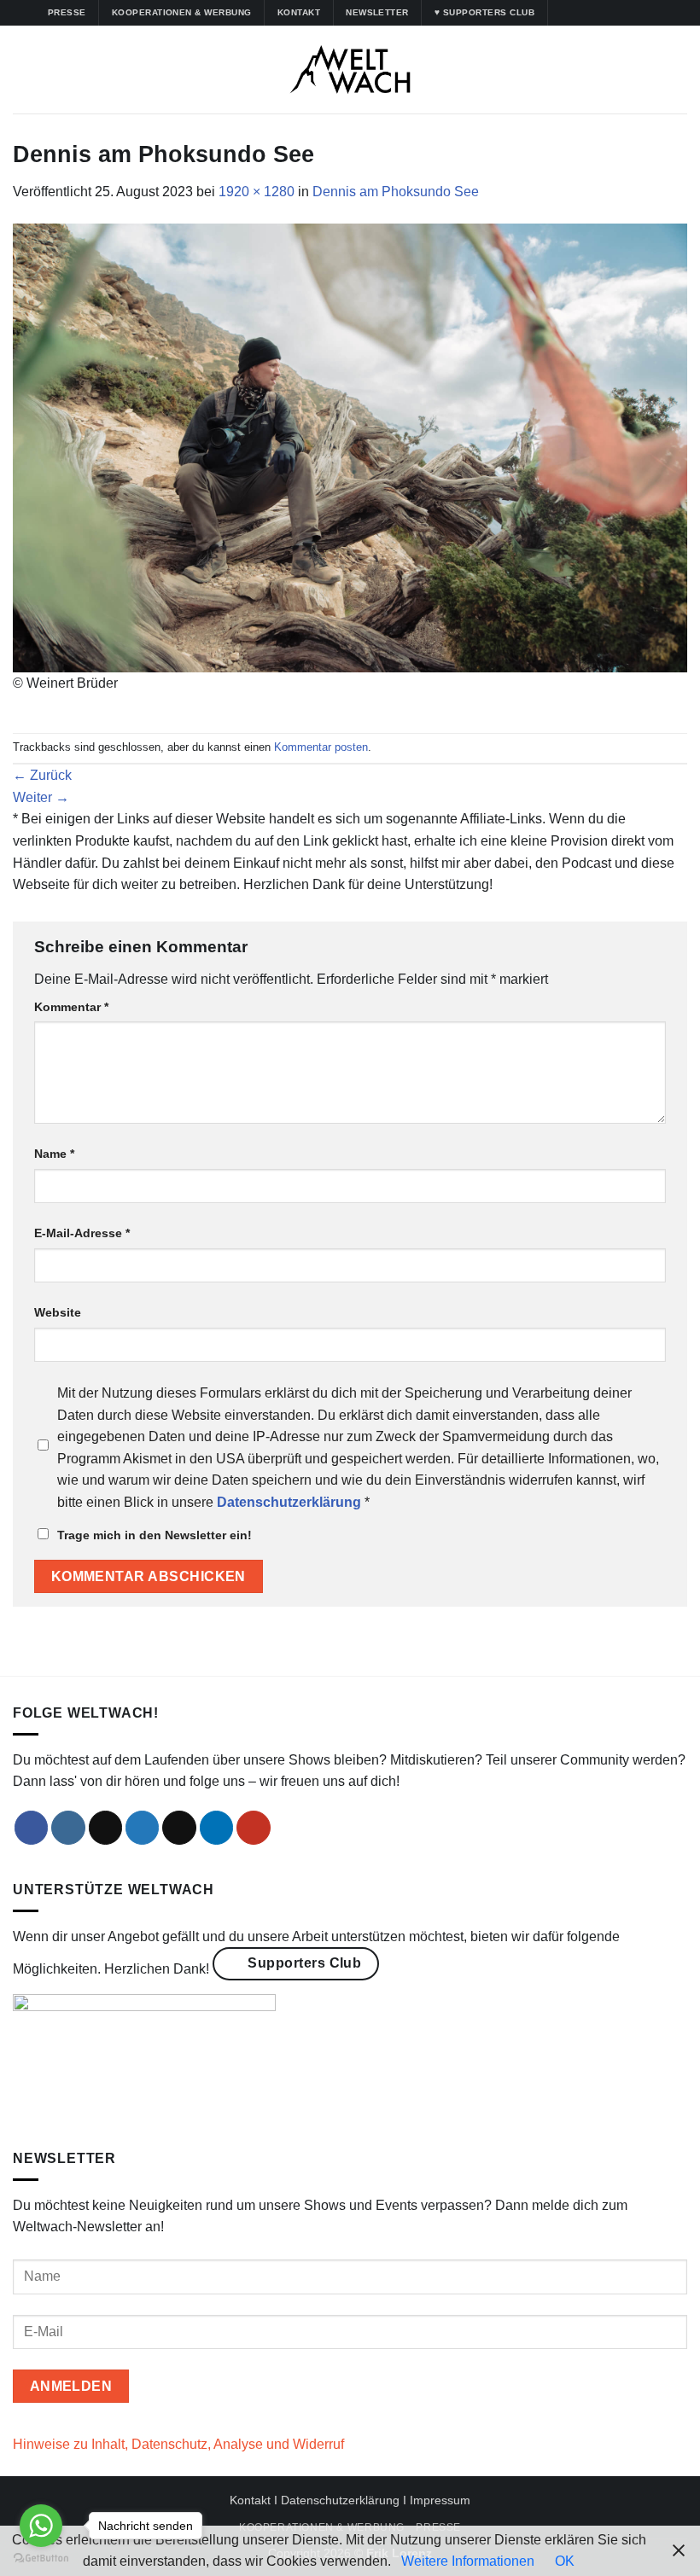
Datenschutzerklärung (340, 2500)
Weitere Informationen (468, 2561)
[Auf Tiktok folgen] (595, 13)
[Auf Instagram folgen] (579, 13)
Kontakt (250, 2500)
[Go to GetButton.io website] (41, 2559)
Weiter (41, 797)
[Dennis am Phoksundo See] (350, 447)
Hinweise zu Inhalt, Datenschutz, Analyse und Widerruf (178, 2444)
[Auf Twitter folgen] (611, 13)
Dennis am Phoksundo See (396, 192)
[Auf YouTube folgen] (645, 13)
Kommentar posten (321, 747)
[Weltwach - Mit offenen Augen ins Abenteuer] (350, 70)
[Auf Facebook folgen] (563, 13)
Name (54, 1154)
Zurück (42, 775)
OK (565, 2561)
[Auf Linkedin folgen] (627, 13)
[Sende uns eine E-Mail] (179, 1828)
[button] (23, 70)
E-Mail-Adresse (82, 1233)
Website (58, 1312)
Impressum (440, 2500)
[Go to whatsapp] (41, 2526)
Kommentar (71, 1007)
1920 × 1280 (257, 192)
